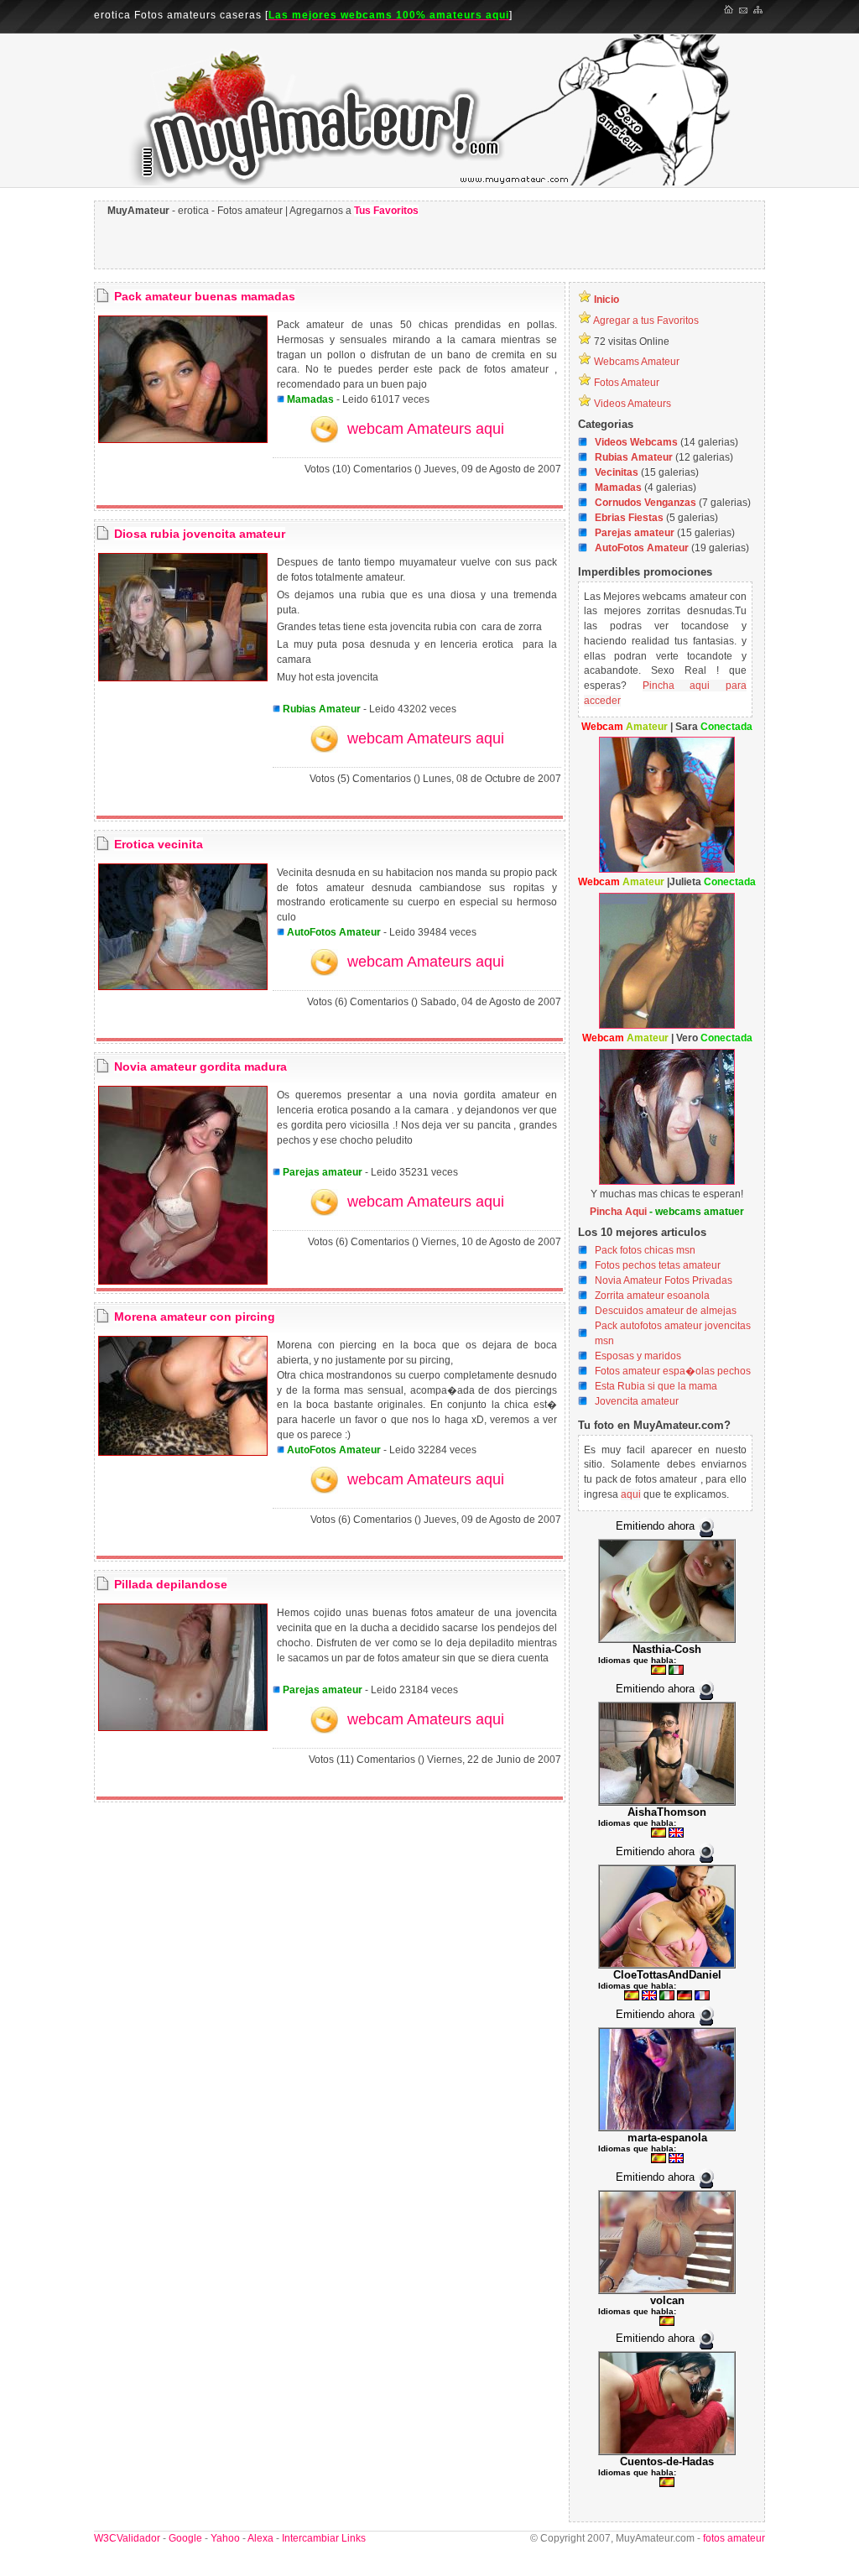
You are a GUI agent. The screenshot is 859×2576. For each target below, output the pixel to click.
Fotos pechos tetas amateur (658, 1265)
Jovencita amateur (637, 1401)
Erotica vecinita (159, 844)
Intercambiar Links (324, 2538)
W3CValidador (127, 2538)
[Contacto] (744, 11)
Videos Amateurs (633, 404)
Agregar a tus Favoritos (646, 321)
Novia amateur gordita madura (200, 1066)
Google (185, 2538)
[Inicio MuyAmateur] (729, 11)
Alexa (260, 2538)
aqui (631, 1494)
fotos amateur (733, 2538)
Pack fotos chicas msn (645, 1250)
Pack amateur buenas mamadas (205, 296)
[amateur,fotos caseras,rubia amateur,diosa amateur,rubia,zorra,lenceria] (183, 678)
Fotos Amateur (627, 383)
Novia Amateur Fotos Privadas (664, 1280)
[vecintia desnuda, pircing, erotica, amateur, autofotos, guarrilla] (183, 1452)
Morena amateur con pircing (195, 1317)
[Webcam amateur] (667, 869)
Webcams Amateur (637, 362)
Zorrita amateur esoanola (652, 1296)
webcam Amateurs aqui (426, 429)
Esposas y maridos (638, 1356)
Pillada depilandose (171, 1584)
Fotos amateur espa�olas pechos (673, 1371)
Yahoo (225, 2538)
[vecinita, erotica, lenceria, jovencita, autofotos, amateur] (183, 987)
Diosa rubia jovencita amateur (200, 534)
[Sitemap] (759, 11)
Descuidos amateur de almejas (666, 1311)
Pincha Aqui (618, 1212)
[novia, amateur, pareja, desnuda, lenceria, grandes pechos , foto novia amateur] (183, 1281)
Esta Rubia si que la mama (656, 1386)
